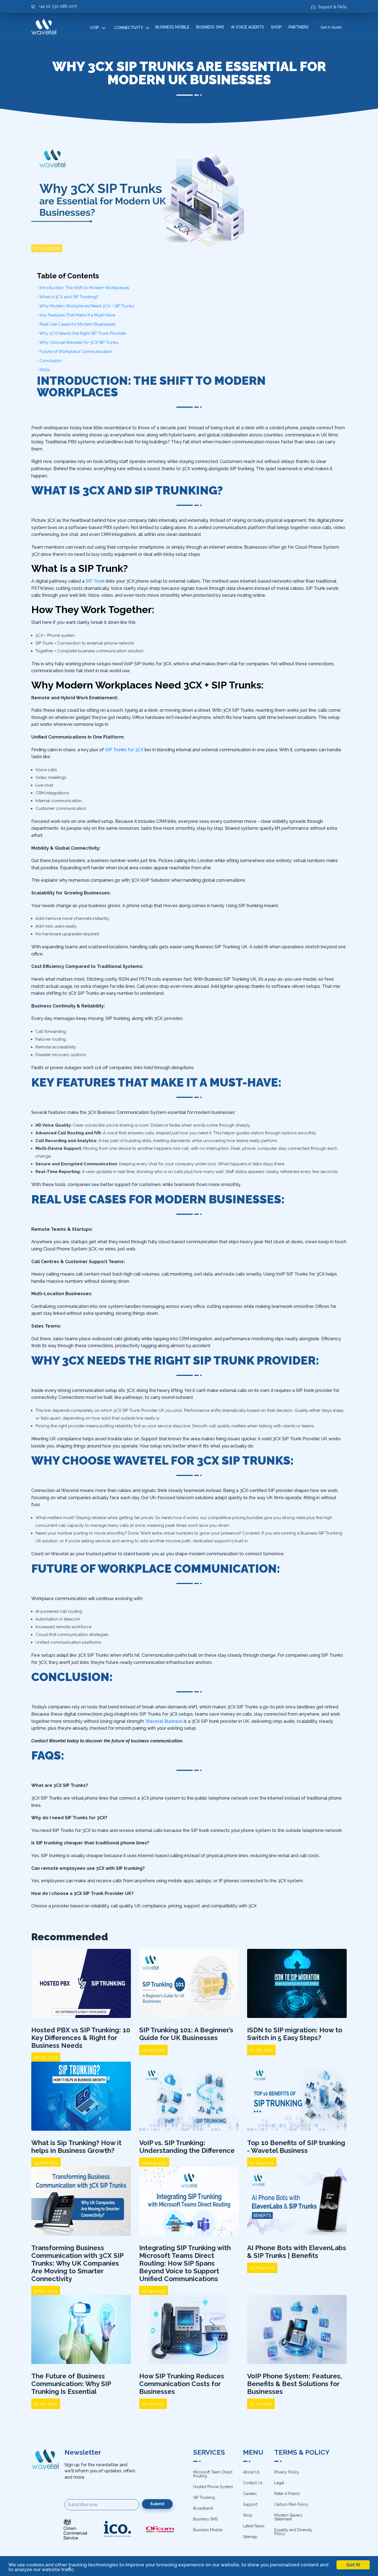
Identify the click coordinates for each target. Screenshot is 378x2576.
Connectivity (129, 28)
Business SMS (210, 27)
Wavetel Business (164, 1721)
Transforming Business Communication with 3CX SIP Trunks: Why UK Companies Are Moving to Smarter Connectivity (77, 2263)
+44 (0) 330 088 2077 (58, 6)
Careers (250, 2494)
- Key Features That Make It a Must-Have (76, 315)
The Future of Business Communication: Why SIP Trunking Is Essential (71, 2384)
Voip (94, 28)
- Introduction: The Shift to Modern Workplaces (83, 288)
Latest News (254, 2526)
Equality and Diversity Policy (293, 2532)
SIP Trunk (95, 581)
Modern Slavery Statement (288, 2517)
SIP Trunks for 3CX (124, 750)
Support (250, 2504)
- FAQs (43, 370)
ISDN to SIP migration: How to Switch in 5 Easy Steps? (295, 2034)
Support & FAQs (332, 7)
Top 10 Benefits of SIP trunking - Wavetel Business (296, 2147)
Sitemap (250, 2537)
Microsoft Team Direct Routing (213, 2474)
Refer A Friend (287, 2494)
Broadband (203, 2508)
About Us (251, 2472)
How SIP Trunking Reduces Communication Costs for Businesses (182, 2384)
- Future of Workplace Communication (75, 352)
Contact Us (253, 2483)
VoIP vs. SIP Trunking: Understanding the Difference (187, 2147)
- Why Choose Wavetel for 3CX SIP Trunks (78, 342)
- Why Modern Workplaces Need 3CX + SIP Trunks (85, 306)
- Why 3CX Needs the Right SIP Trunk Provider (81, 333)
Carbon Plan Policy (291, 2504)
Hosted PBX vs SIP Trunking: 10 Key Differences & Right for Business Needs (81, 2038)
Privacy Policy (287, 2472)
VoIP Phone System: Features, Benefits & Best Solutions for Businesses (295, 2384)
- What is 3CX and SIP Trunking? (68, 297)
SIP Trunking (204, 2498)
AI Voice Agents (248, 27)
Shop (276, 27)
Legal (279, 2483)
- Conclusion (49, 361)
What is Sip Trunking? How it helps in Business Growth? (76, 2147)
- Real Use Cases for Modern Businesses (76, 324)
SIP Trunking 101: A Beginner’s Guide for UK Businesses (186, 2034)
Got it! (353, 2565)
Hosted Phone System (213, 2487)
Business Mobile (172, 27)
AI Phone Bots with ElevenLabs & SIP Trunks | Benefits (297, 2252)
